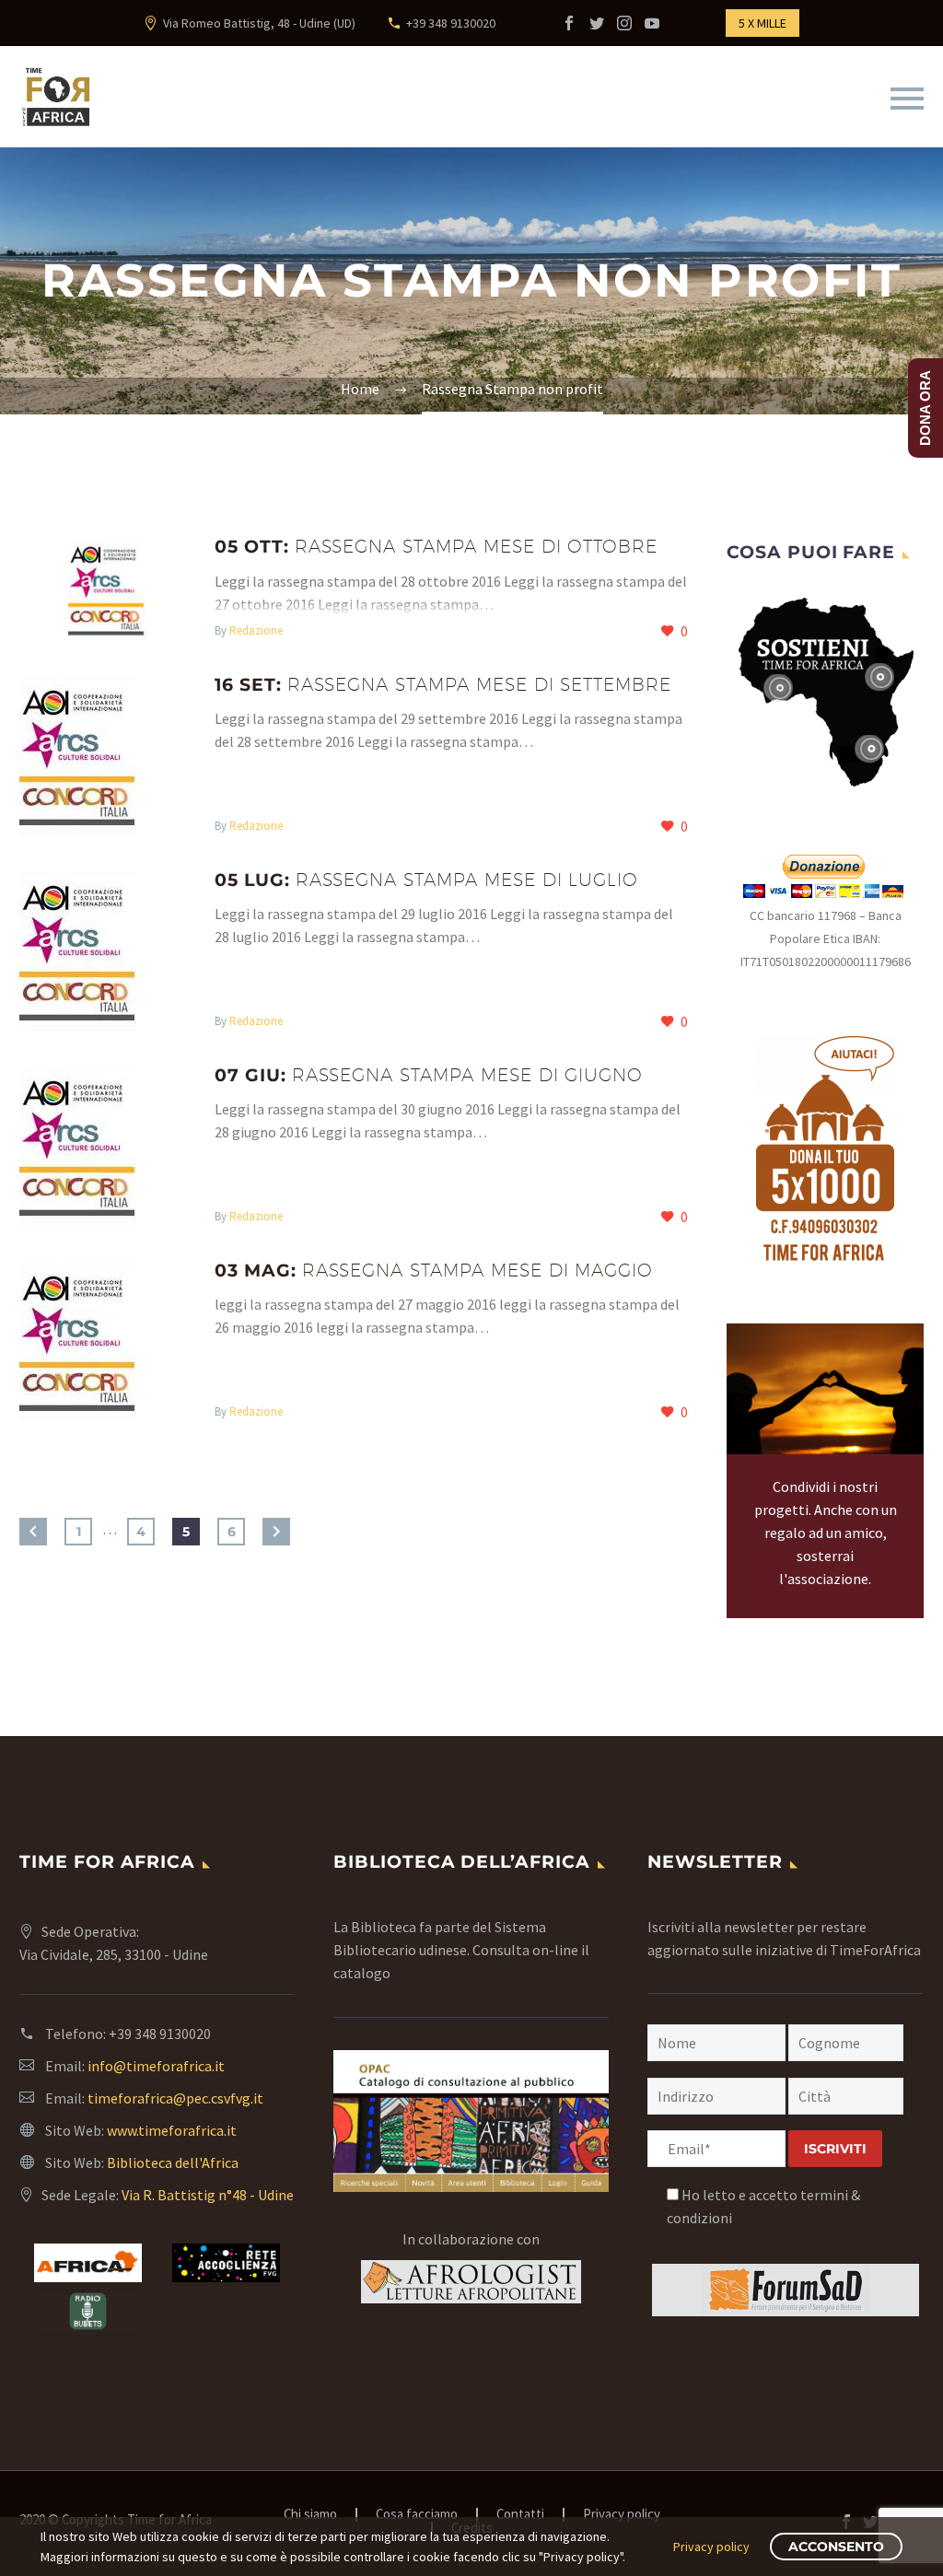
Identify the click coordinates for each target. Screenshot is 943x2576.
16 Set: (443, 685)
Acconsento (836, 2547)
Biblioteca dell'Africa (173, 2162)
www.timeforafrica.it (172, 2130)
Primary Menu (907, 99)
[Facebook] (569, 23)
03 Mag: (434, 1271)
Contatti (520, 2515)
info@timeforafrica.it (156, 2066)
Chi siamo (310, 2515)
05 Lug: (426, 880)
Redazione (256, 630)
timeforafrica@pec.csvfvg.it (175, 2098)
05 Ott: (436, 547)
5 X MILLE (763, 23)
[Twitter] (597, 23)
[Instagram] (624, 23)
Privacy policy (622, 2515)
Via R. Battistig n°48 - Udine (208, 2195)
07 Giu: (429, 1075)
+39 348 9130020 (451, 23)
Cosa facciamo (417, 2515)
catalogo (362, 1973)
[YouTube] (652, 23)
